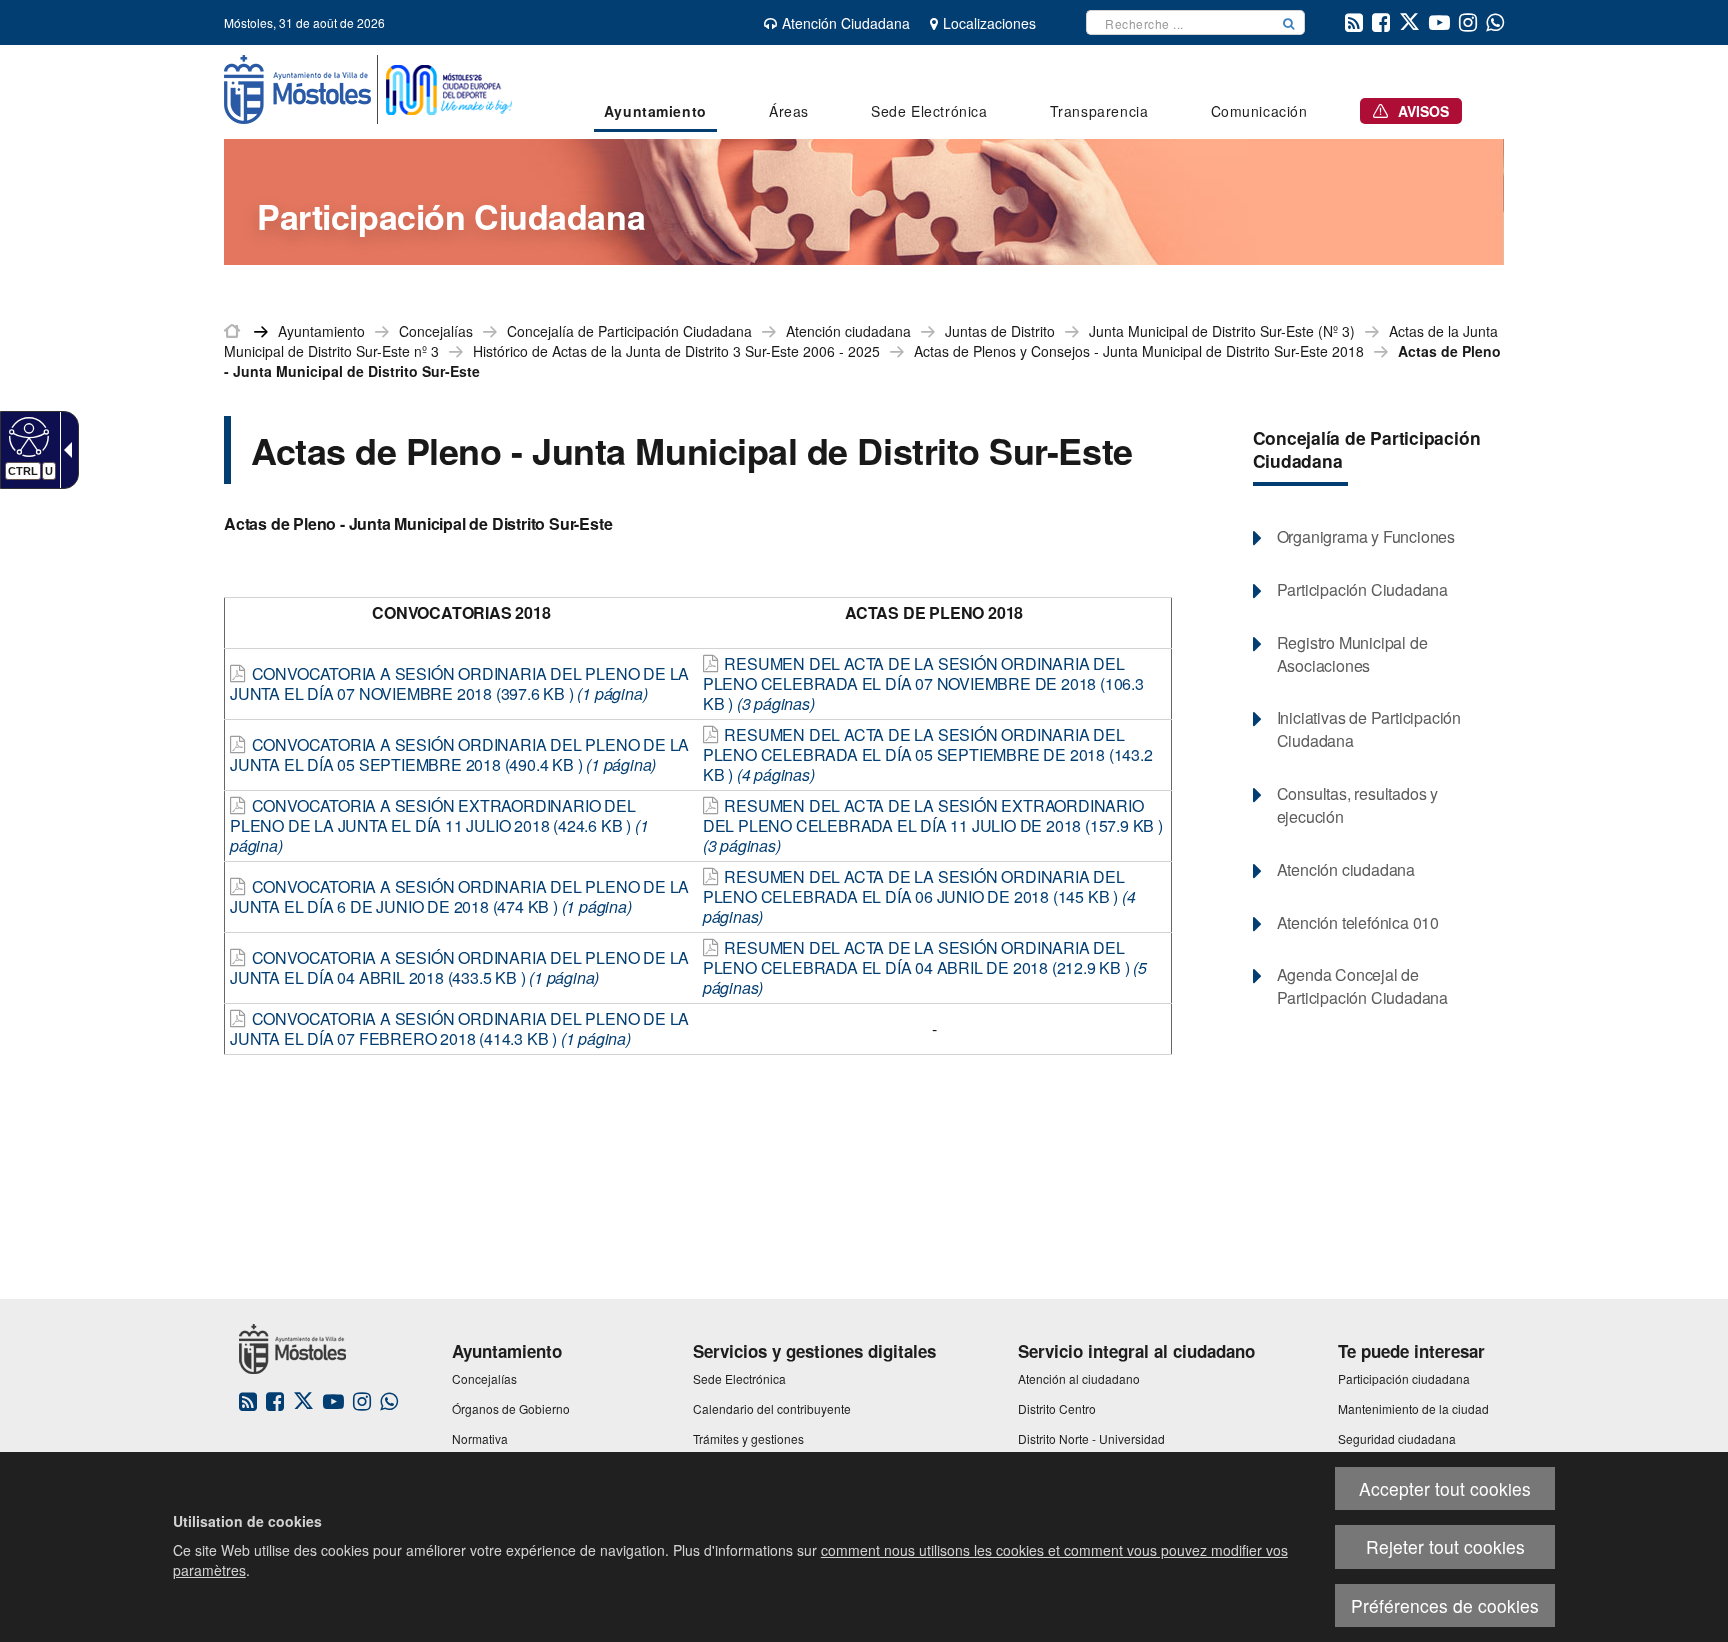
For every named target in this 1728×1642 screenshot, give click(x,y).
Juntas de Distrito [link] (1000, 331)
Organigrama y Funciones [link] (1366, 537)
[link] (26, 436)
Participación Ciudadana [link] (1362, 590)
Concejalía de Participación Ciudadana (1367, 449)
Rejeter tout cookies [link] (1445, 1546)
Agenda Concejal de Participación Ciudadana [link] (1362, 986)
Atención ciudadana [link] (848, 331)
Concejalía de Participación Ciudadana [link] (629, 331)
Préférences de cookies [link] (1445, 1605)
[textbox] (1180, 22)
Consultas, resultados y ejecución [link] (1357, 805)
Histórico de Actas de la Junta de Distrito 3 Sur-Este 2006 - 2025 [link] (676, 351)
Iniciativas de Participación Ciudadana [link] (1369, 729)
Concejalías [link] (436, 331)
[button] (1289, 22)
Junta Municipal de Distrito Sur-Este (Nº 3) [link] (1222, 331)
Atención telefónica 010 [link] (1358, 923)
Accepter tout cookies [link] (1445, 1488)
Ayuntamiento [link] (321, 331)
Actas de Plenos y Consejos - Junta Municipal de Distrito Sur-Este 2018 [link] (1139, 351)
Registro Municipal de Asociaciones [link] (1352, 654)
